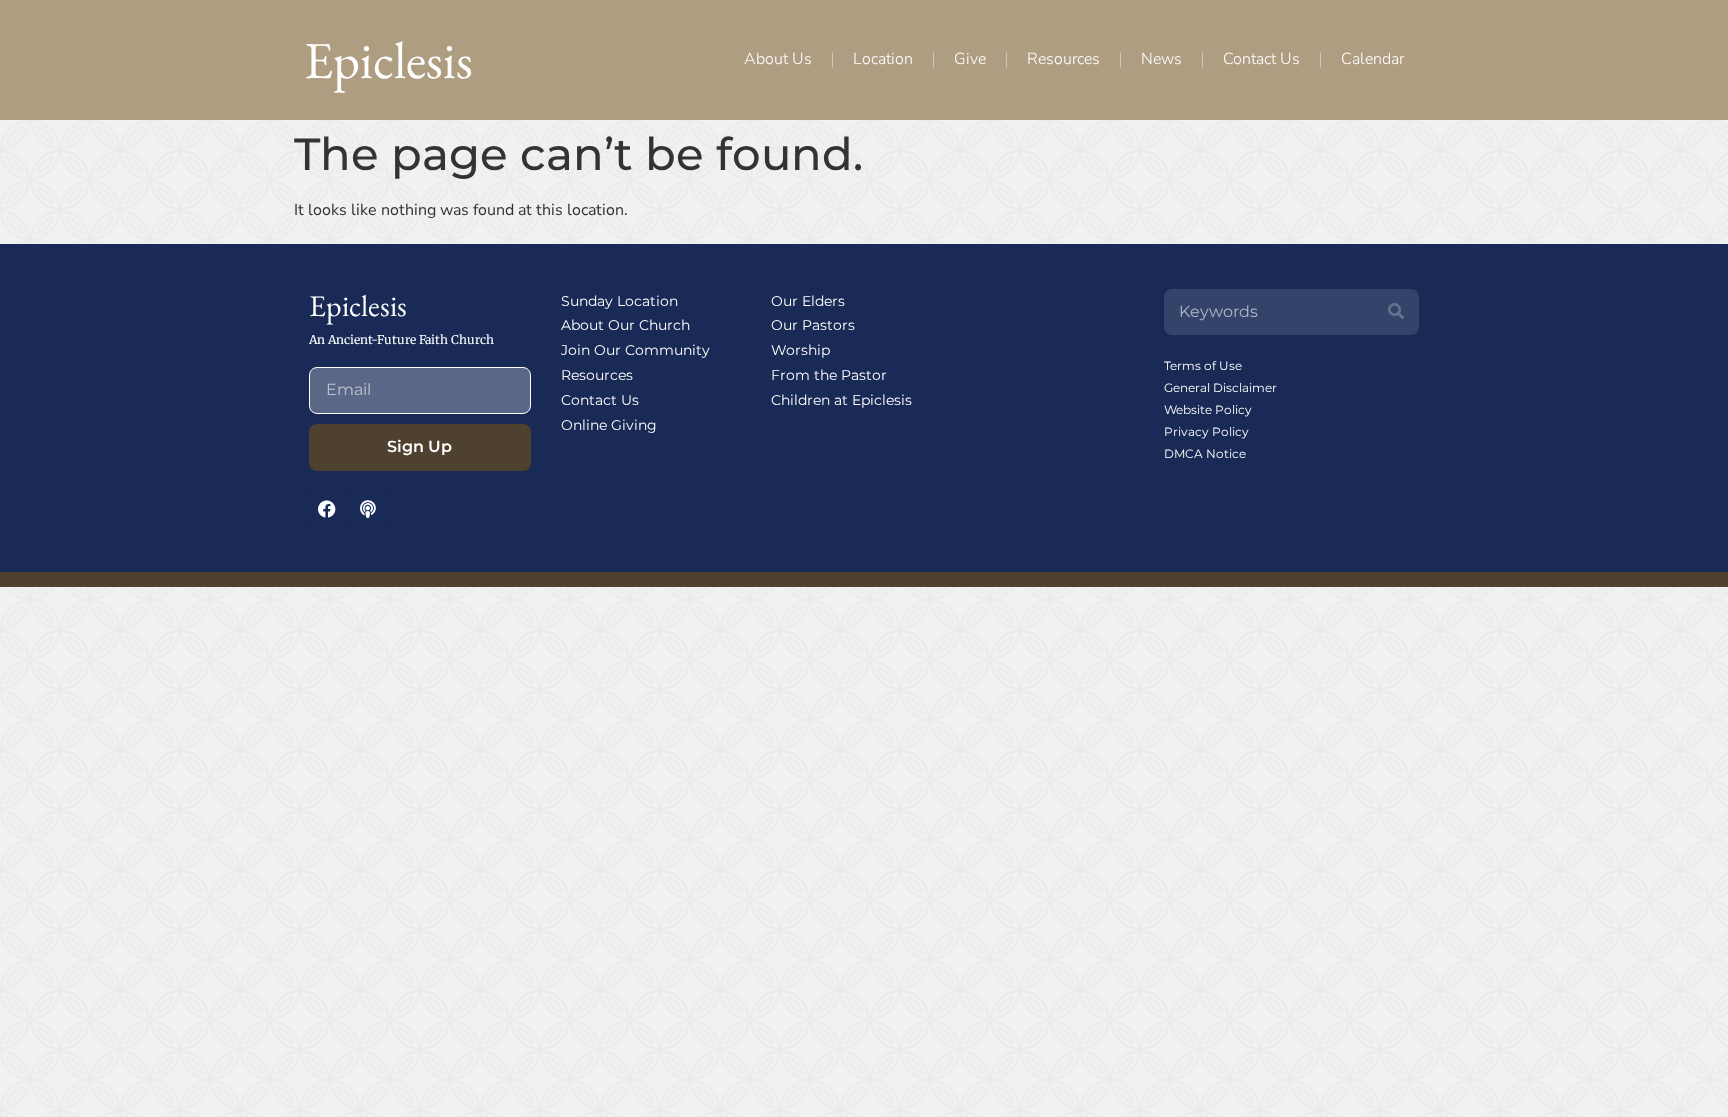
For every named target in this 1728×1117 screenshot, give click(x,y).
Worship (800, 350)
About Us (778, 59)
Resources (1063, 59)
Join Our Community (635, 350)
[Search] (1396, 312)
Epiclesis (388, 59)
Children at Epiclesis (841, 400)
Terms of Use (1203, 365)
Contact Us (1261, 59)
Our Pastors (813, 325)
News (1161, 59)
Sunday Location (619, 301)
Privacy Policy (1206, 431)
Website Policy (1208, 409)
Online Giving (609, 425)
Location (883, 59)
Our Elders (808, 301)
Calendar (1372, 59)
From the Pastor (829, 375)
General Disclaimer (1220, 387)
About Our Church (625, 325)
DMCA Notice (1205, 453)
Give (970, 59)
